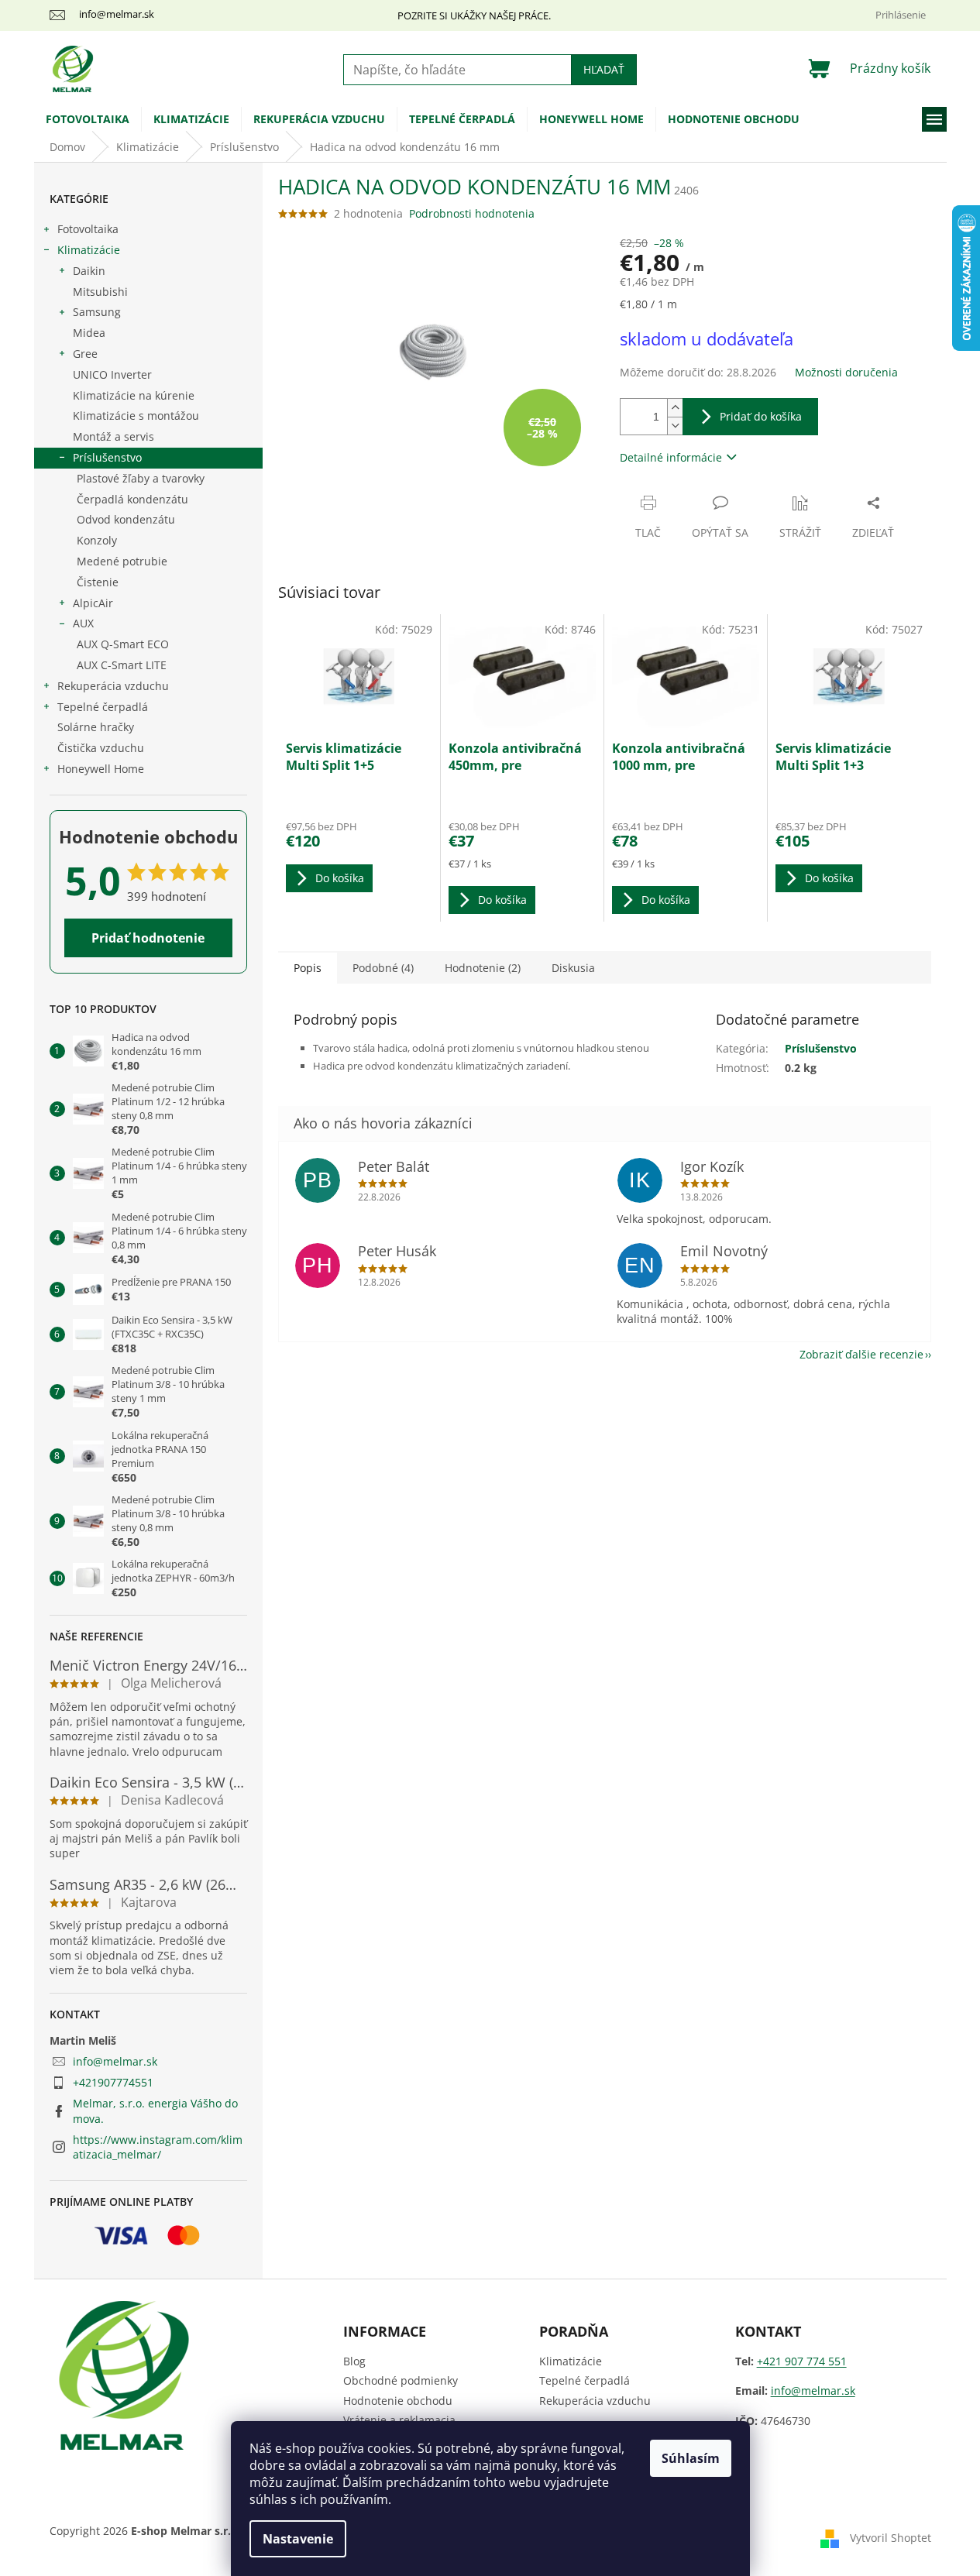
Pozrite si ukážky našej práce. (474, 15)
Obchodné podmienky (401, 2380)
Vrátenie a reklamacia (399, 2420)
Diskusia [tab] (573, 968)
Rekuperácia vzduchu (113, 686)
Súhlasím (691, 2458)
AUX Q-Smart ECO (123, 644)
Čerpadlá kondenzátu (132, 499)
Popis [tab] (308, 968)
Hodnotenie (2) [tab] (483, 968)
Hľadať (604, 69)
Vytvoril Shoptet (891, 2538)
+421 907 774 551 (802, 2361)
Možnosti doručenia (846, 372)
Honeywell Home (101, 769)
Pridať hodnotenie (148, 938)
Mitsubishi (100, 292)
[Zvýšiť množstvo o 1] (675, 408)
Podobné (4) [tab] (383, 968)
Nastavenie (298, 2539)
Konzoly (97, 540)
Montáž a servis (113, 436)
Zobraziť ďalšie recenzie (861, 1354)
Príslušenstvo (107, 457)
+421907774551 (113, 2082)
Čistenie (98, 582)
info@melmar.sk (115, 2061)
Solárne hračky (96, 727)
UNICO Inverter (112, 374)
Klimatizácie (89, 250)
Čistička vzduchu (101, 748)
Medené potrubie (122, 561)
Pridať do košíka (761, 416)
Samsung (97, 312)
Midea (89, 333)
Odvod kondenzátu (126, 519)
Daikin (89, 271)
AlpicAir (93, 603)
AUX (83, 623)
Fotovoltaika (88, 229)
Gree (85, 354)
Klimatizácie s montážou (136, 416)
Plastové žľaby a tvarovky (141, 478)
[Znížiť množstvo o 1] (675, 426)
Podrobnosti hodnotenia (472, 213)
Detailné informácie (671, 457)
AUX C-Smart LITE (122, 665)
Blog (354, 2361)
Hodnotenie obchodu (398, 2401)
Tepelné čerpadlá (103, 707)
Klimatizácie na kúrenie (134, 395)
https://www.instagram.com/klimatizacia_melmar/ (158, 2147)
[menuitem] (88, 119)
